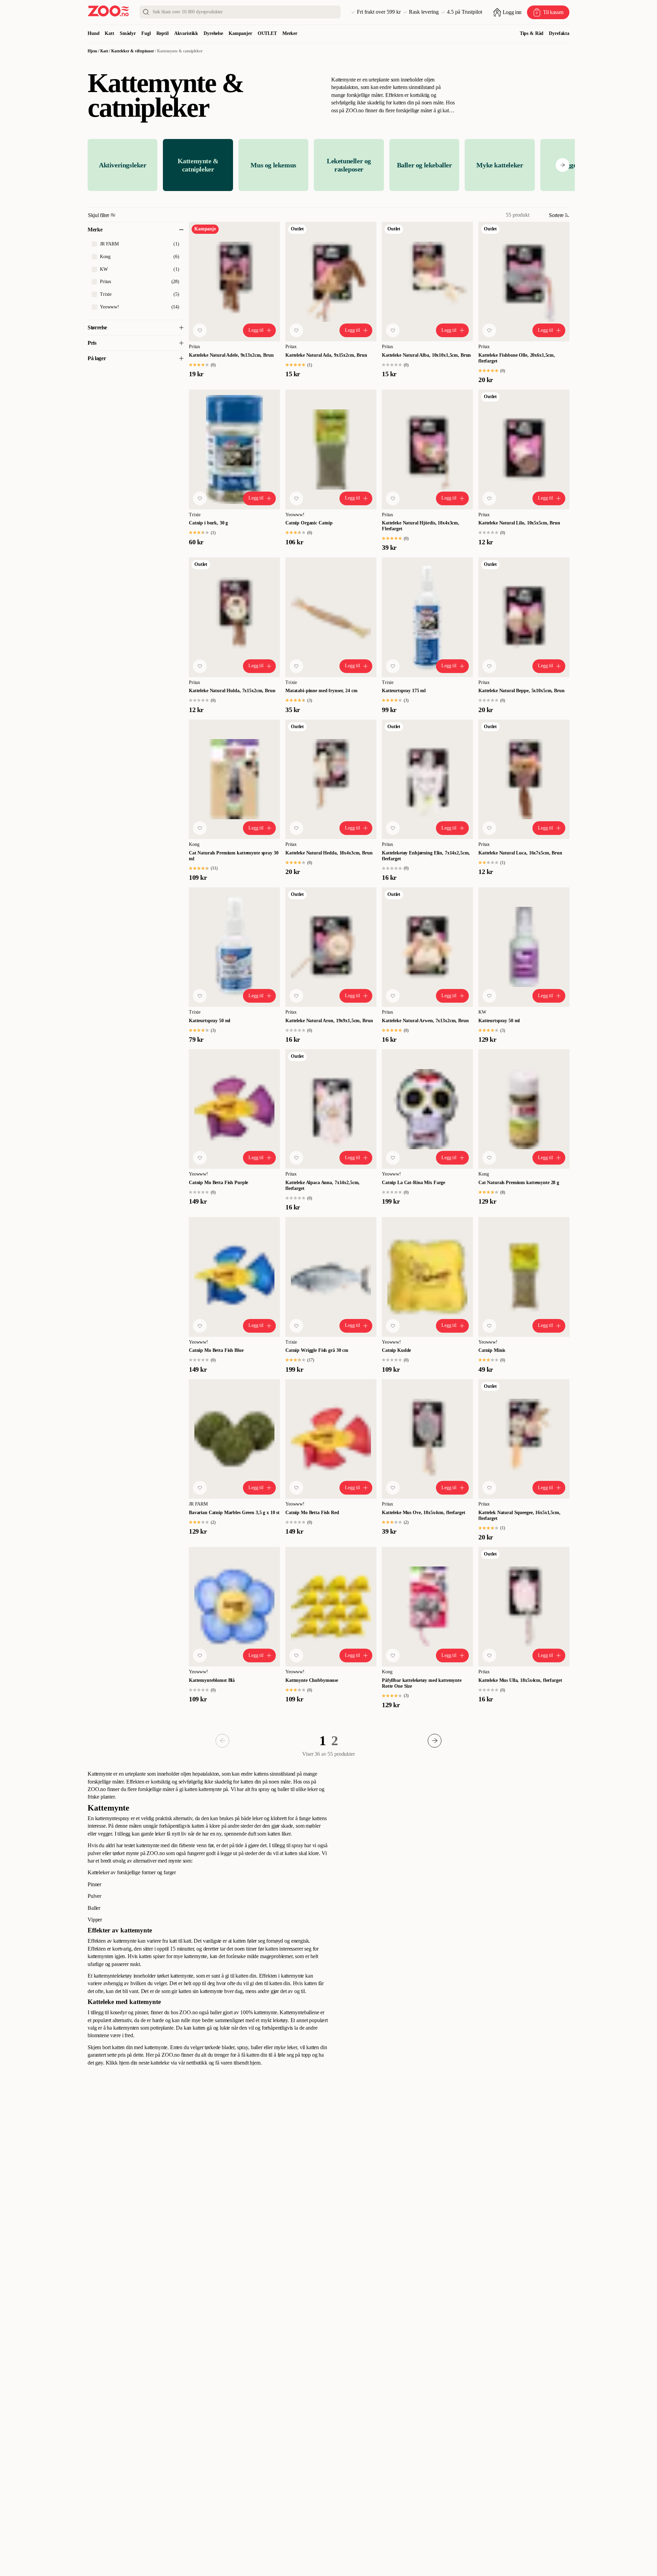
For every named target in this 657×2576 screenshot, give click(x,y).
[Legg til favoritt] (200, 330)
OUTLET (267, 33)
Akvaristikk (186, 33)
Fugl (146, 33)
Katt (109, 33)
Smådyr (128, 33)
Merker (290, 33)
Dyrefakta (559, 33)
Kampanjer (240, 33)
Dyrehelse (213, 33)
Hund (93, 33)
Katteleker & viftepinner (133, 51)
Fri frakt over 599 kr (379, 12)
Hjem (92, 51)
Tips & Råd (532, 33)
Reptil (163, 33)
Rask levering (424, 12)
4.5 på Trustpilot (465, 12)
